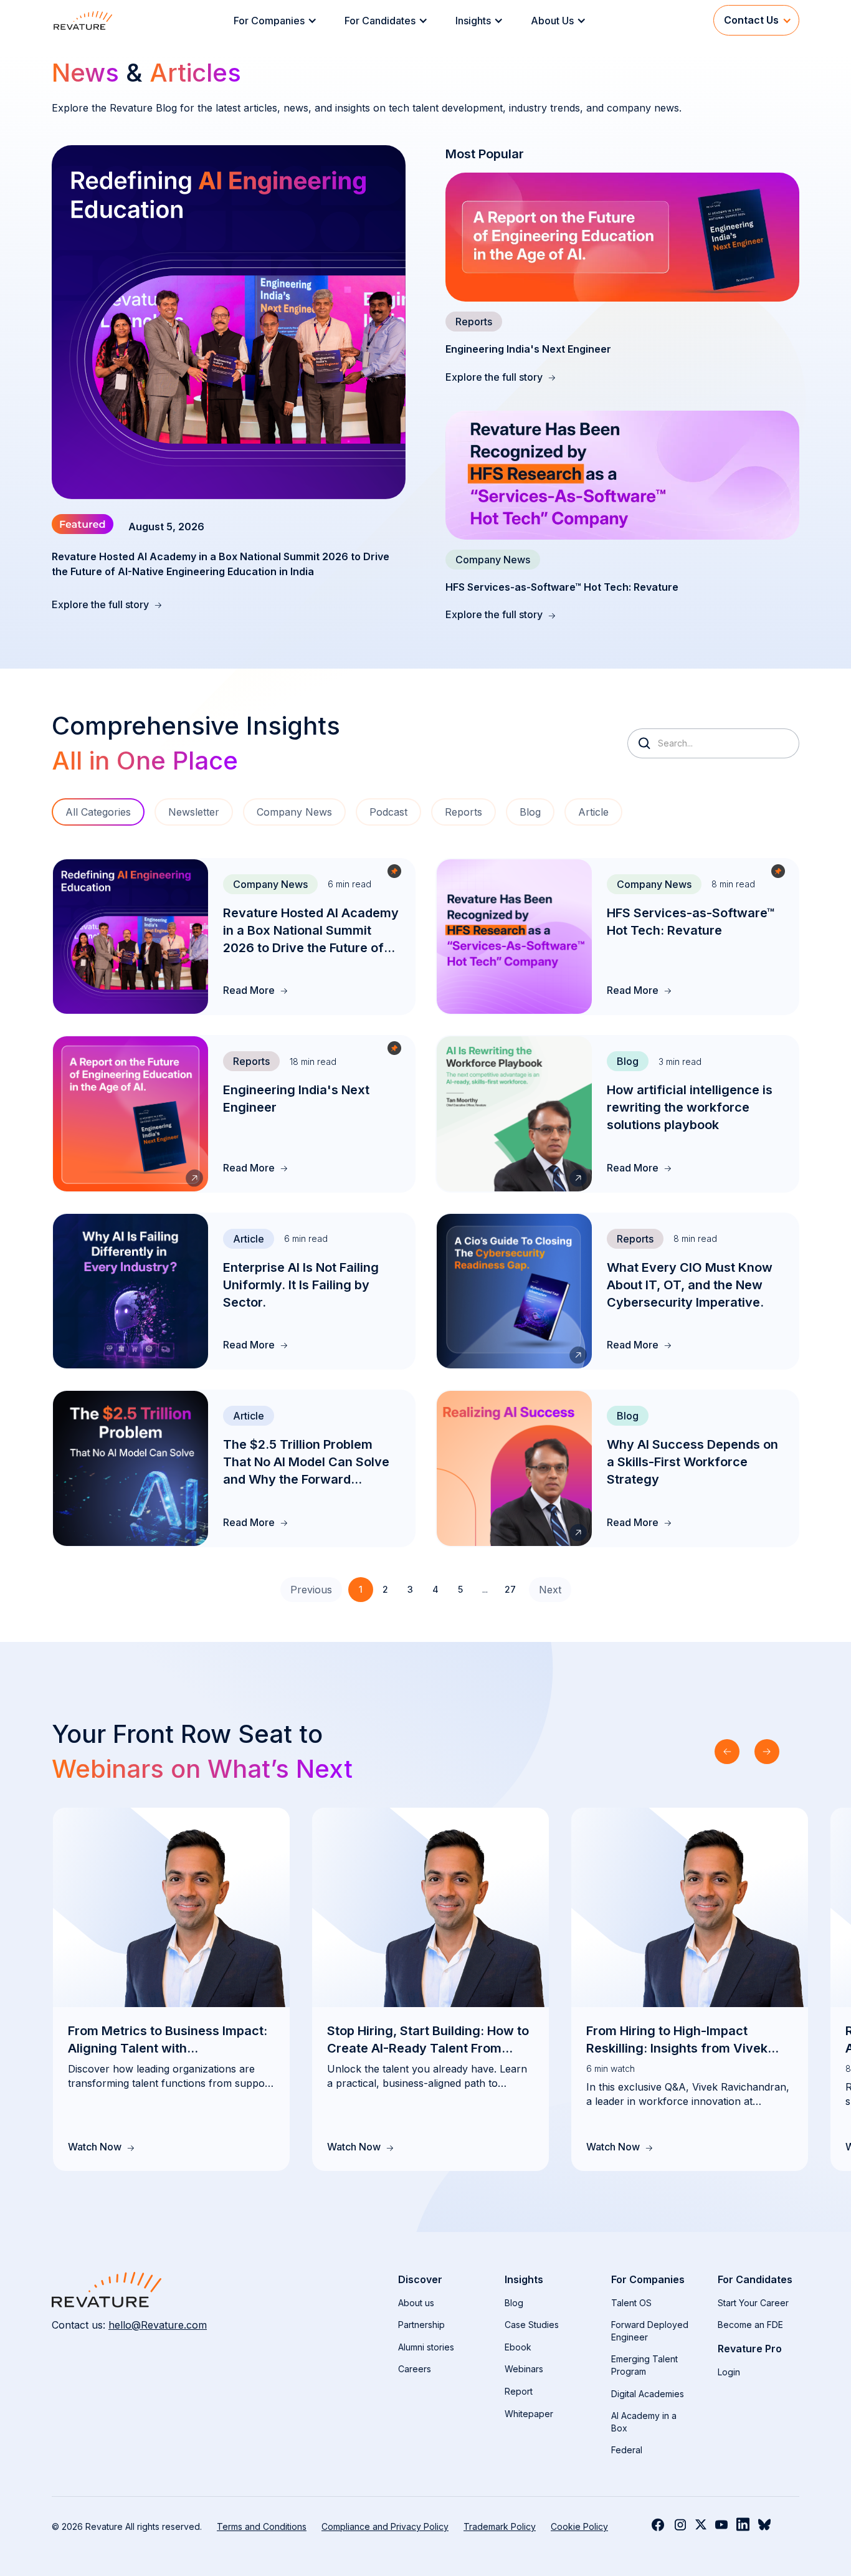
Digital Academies (648, 2394)
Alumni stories (426, 2347)
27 (510, 1589)
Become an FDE (750, 2325)
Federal (627, 2450)
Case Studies (532, 2325)
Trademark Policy (500, 2526)
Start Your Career (753, 2303)
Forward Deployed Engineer (650, 2331)
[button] (279, 21)
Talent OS (631, 2303)
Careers (415, 2369)
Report (519, 2391)
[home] (83, 20)
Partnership (421, 2325)
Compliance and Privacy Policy (385, 2526)
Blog (514, 2303)
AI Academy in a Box (644, 2422)
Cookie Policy (579, 2526)
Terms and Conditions (262, 2526)
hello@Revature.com (158, 2325)
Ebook (518, 2347)
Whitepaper (529, 2414)
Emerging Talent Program (644, 2365)
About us (416, 2303)
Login (729, 2372)
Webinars (524, 2369)
